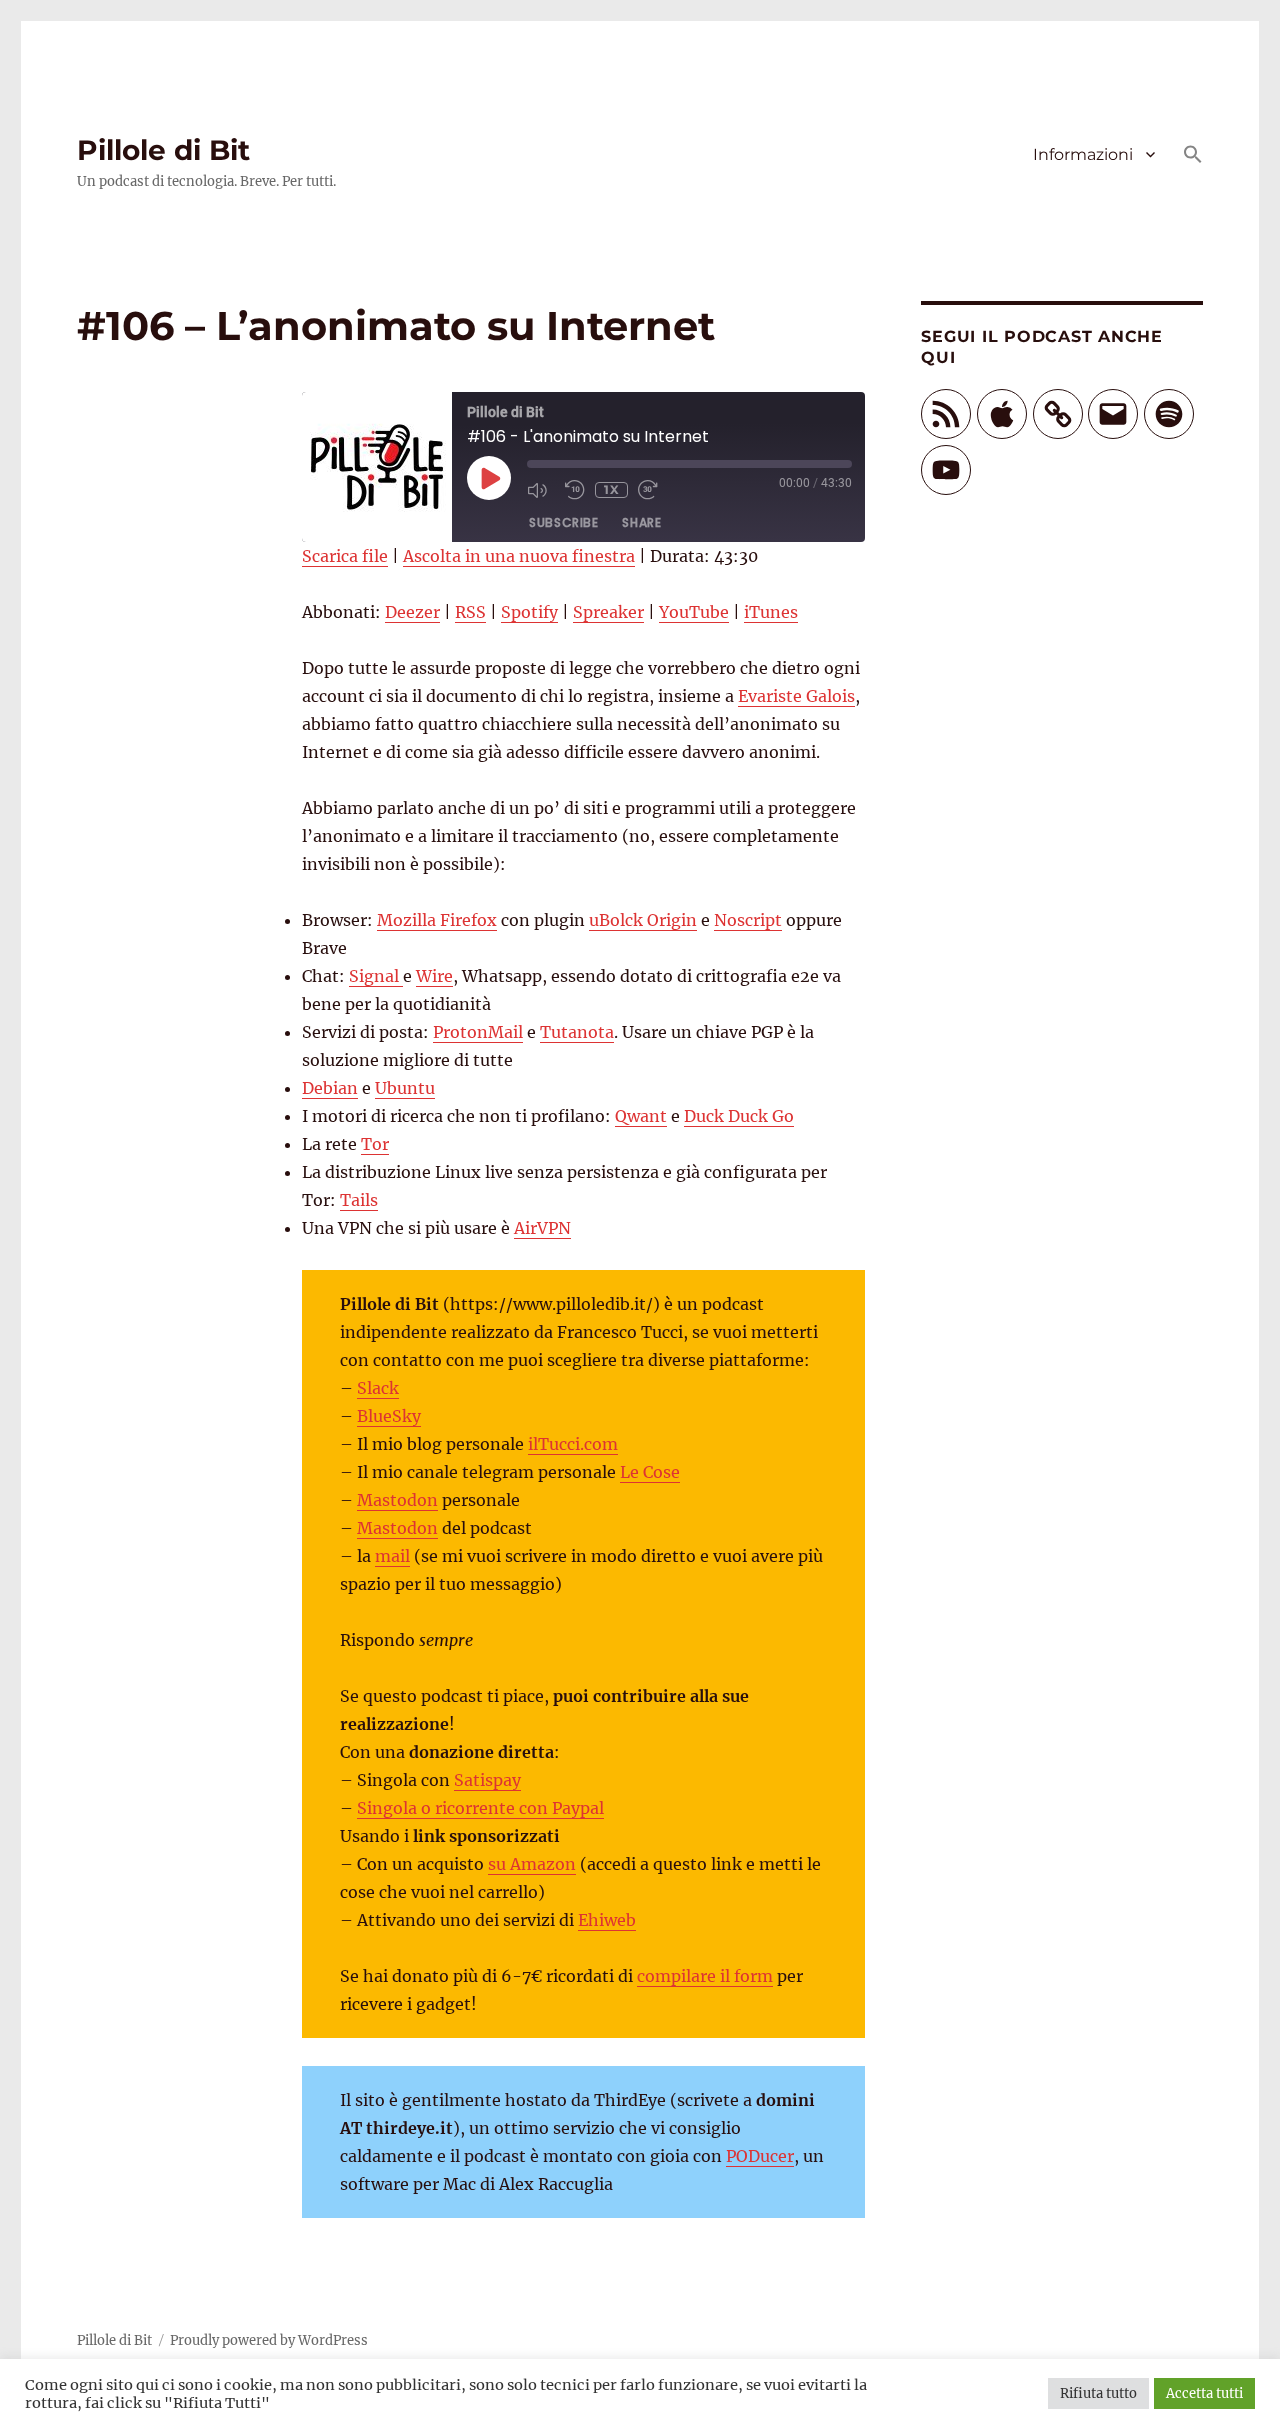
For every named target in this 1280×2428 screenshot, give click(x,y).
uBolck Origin (643, 920)
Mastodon (397, 1500)
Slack (378, 1388)
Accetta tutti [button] (1204, 2393)
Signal (376, 976)
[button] (1193, 156)
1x (611, 489)
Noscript (748, 920)
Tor (375, 1144)
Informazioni (1083, 154)
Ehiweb (607, 1920)
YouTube (694, 612)
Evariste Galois (796, 696)
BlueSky (389, 1416)
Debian (330, 1088)
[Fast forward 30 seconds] (652, 490)
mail (392, 1556)
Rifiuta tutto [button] (1098, 2393)
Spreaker (608, 612)
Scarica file (345, 556)
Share (641, 522)
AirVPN (542, 1228)
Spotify (529, 612)
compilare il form (705, 1976)
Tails (359, 1200)
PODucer (760, 2156)
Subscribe (563, 522)
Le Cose (650, 1472)
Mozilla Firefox (437, 920)
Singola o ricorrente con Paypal (480, 1808)
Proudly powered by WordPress (269, 2340)
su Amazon (532, 1864)
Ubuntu (405, 1088)
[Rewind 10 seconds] (575, 490)
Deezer (412, 612)
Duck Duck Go (739, 1116)
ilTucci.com (573, 1444)
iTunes (771, 612)
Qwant (641, 1116)
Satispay (487, 1780)
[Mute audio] (541, 490)
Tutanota (577, 1032)
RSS (470, 612)
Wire (434, 976)
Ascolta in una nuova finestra (519, 556)
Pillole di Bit (163, 150)
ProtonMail (478, 1032)
